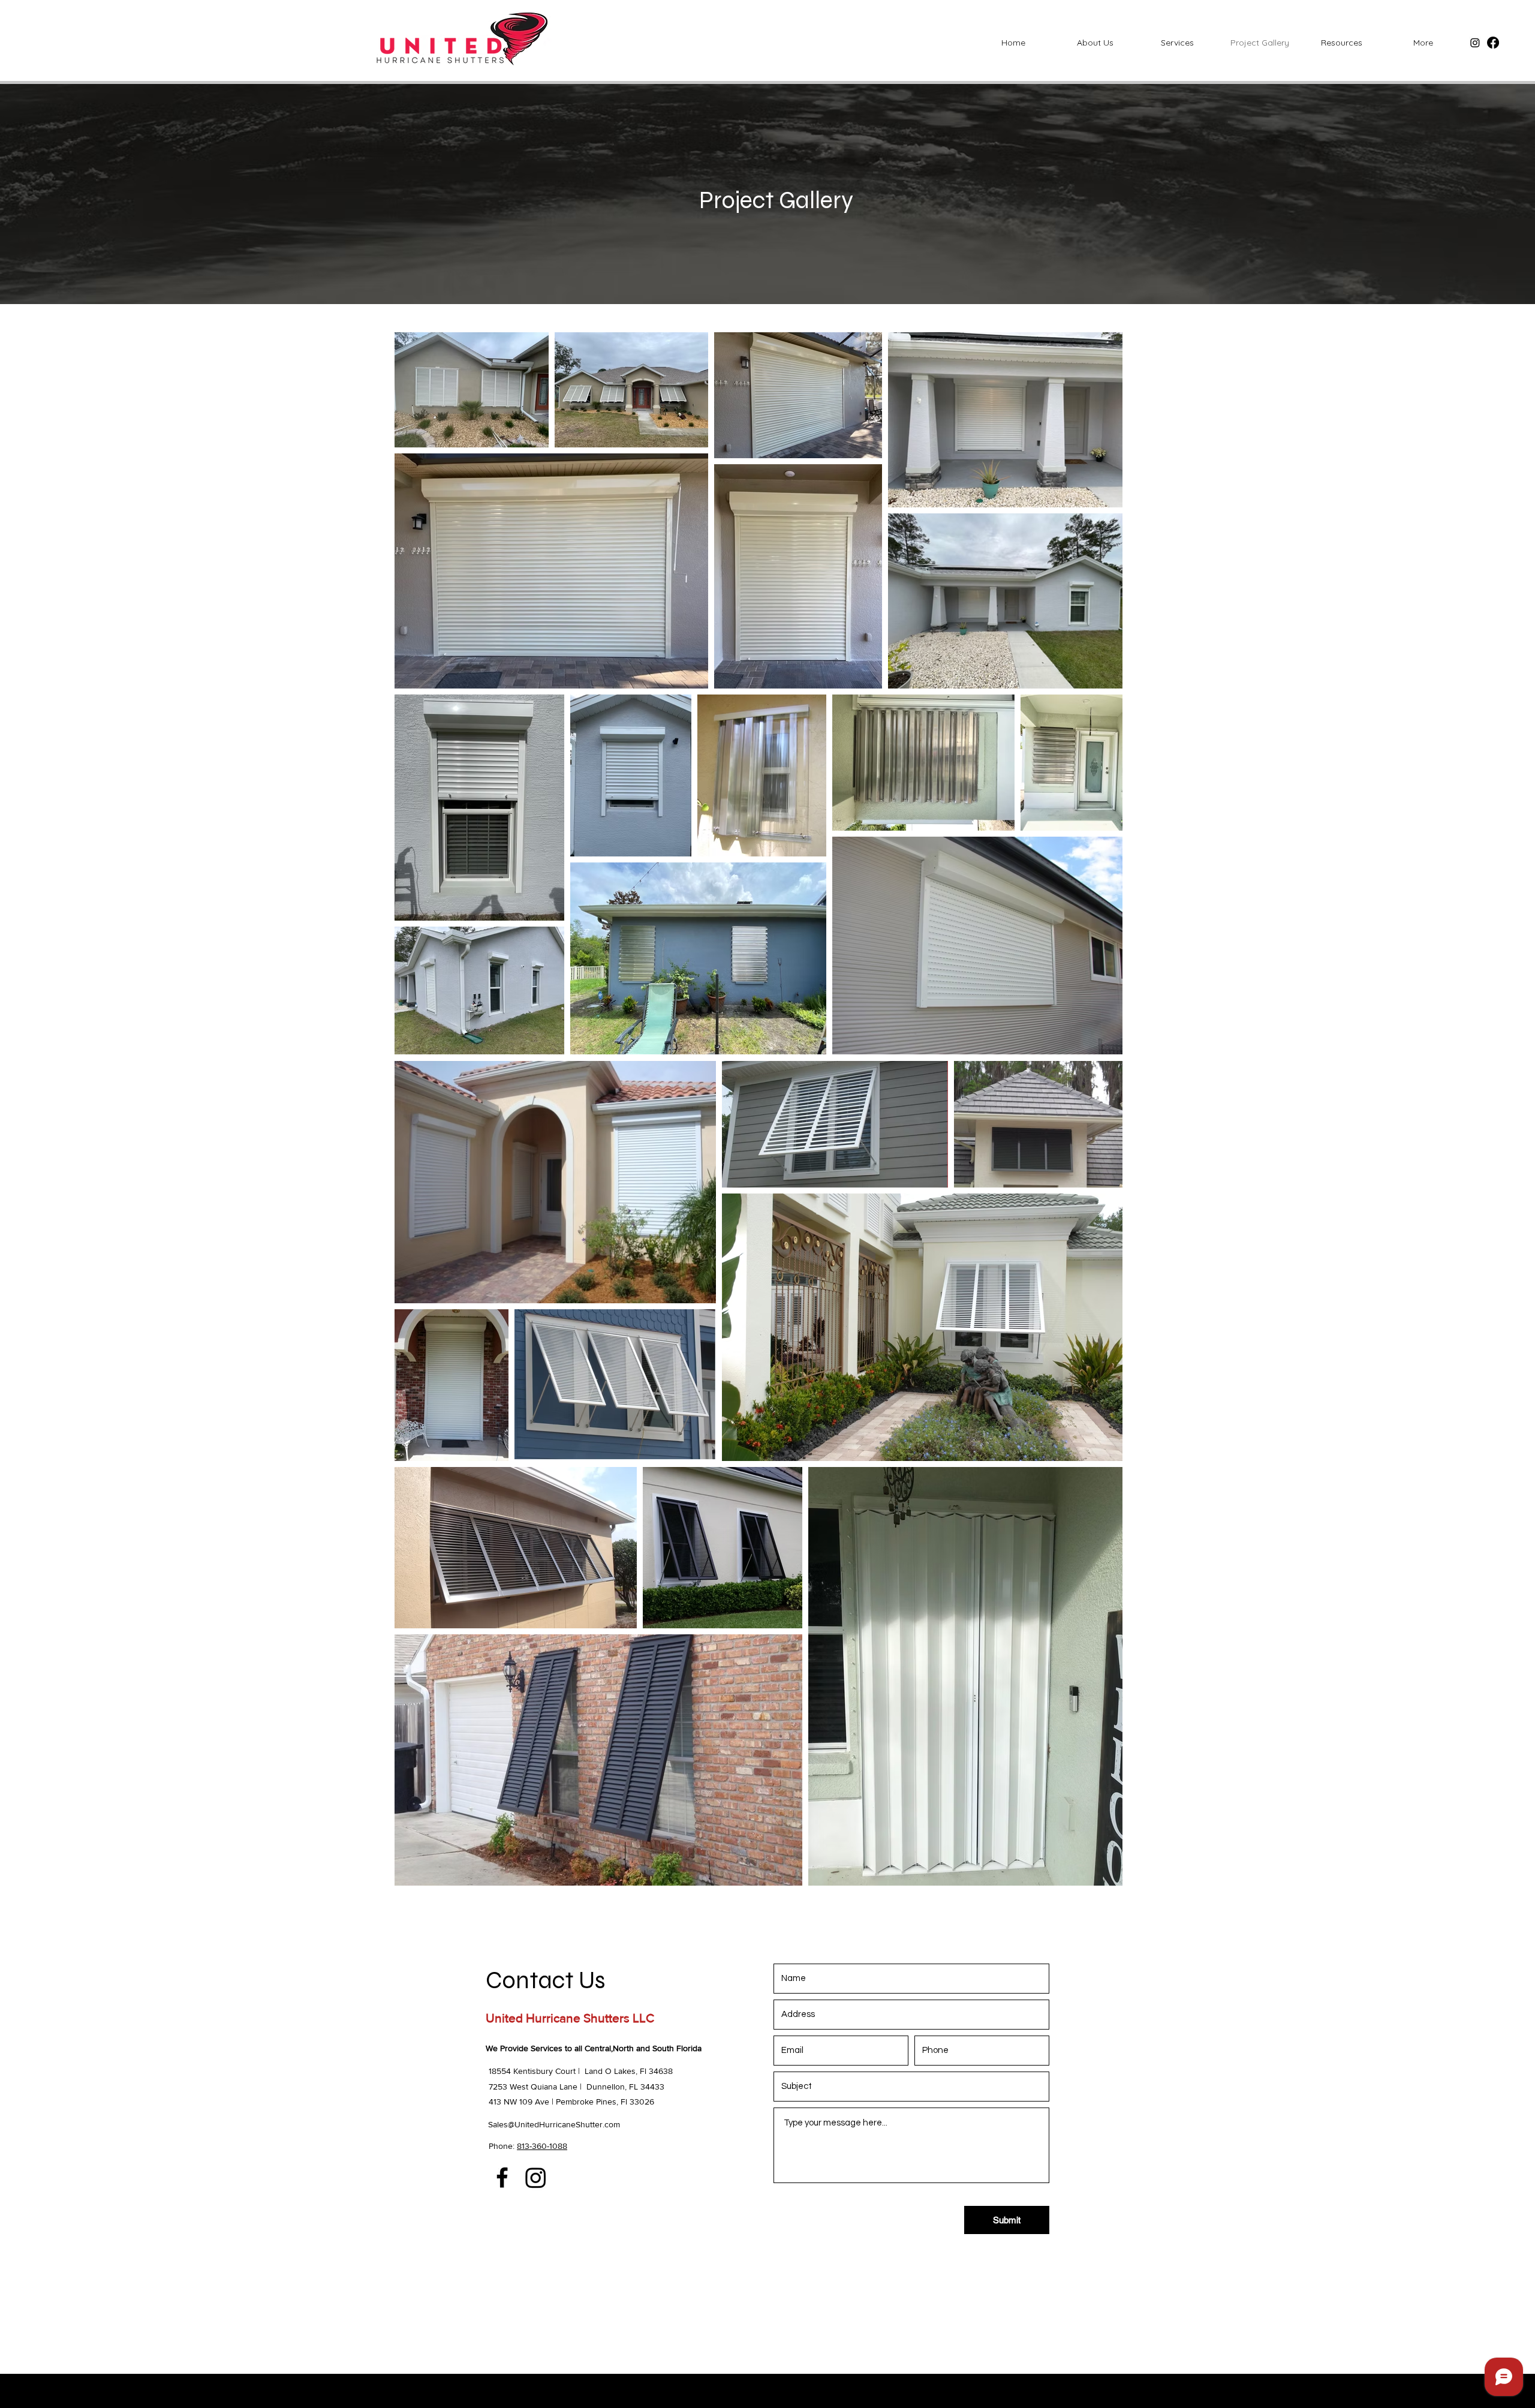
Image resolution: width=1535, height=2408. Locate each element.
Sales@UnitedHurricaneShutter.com (554, 2124)
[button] (1341, 43)
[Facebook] (1493, 43)
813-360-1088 (542, 2146)
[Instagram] (1475, 43)
